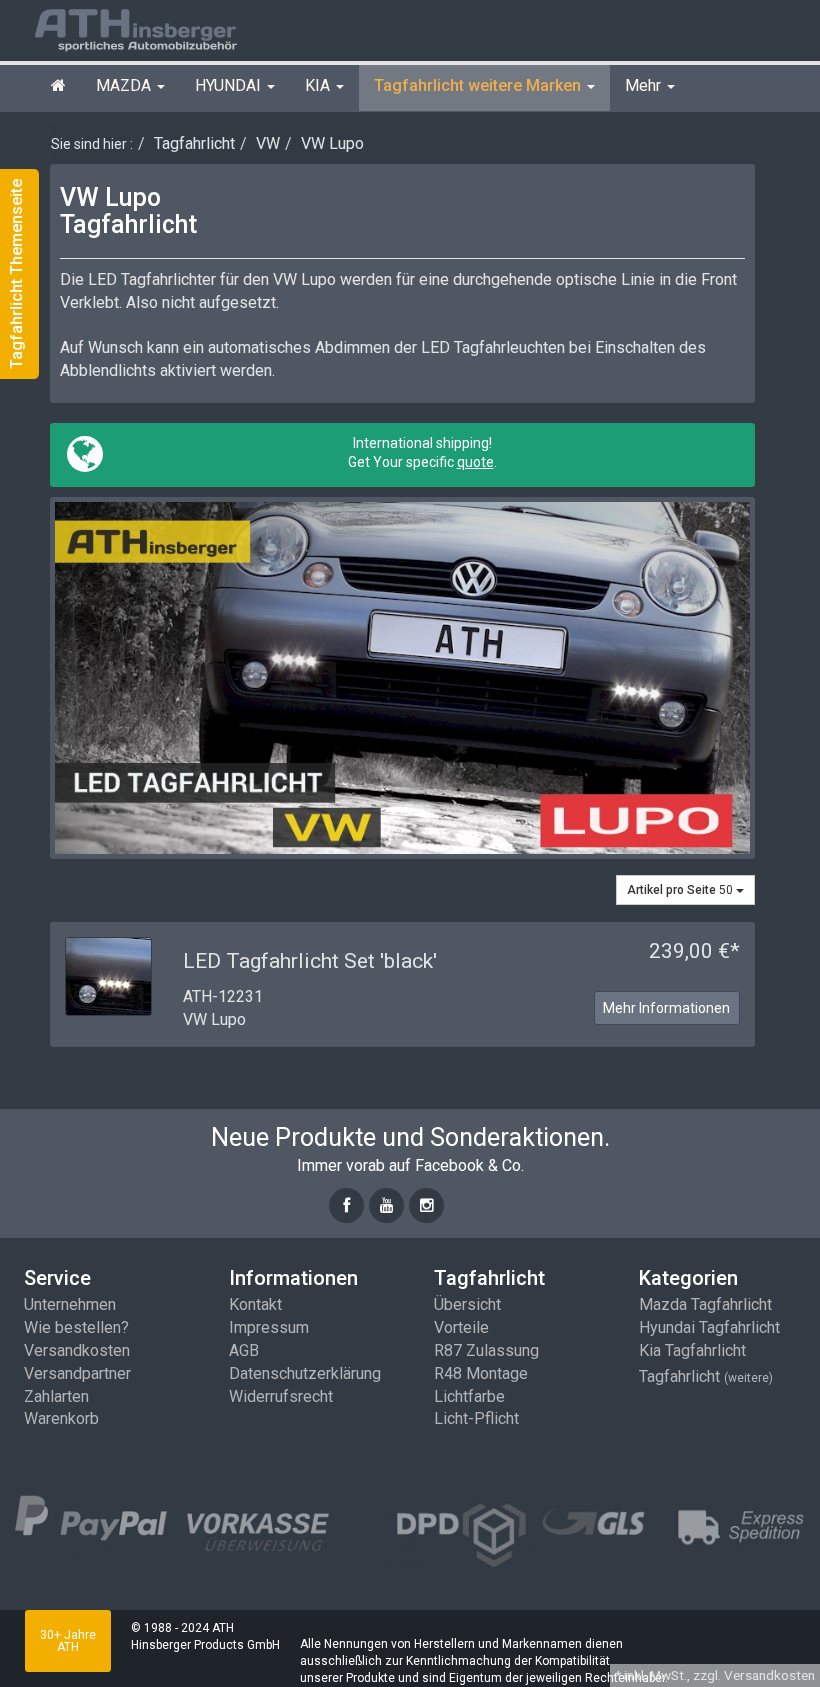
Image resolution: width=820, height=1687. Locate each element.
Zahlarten (56, 1396)
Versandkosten (77, 1350)
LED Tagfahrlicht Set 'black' (310, 961)
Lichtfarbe (469, 1396)
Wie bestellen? (76, 1327)
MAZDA (125, 85)
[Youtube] (386, 1205)
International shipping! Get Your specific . (421, 452)
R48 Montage (481, 1373)
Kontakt (255, 1304)
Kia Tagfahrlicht (692, 1350)
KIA (319, 85)
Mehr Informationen (666, 1008)
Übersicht (467, 1304)
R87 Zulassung (486, 1350)
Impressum (269, 1327)
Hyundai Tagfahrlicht (709, 1327)
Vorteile (461, 1327)
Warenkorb (61, 1418)
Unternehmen (70, 1304)
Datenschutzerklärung (305, 1373)
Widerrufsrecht (281, 1396)
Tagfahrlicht (706, 1376)
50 (681, 890)
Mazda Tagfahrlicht (705, 1304)
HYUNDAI (230, 85)
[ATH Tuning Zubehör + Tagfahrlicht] (160, 28)
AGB (244, 1350)
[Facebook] (346, 1205)
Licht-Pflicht (476, 1418)
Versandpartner (77, 1373)
